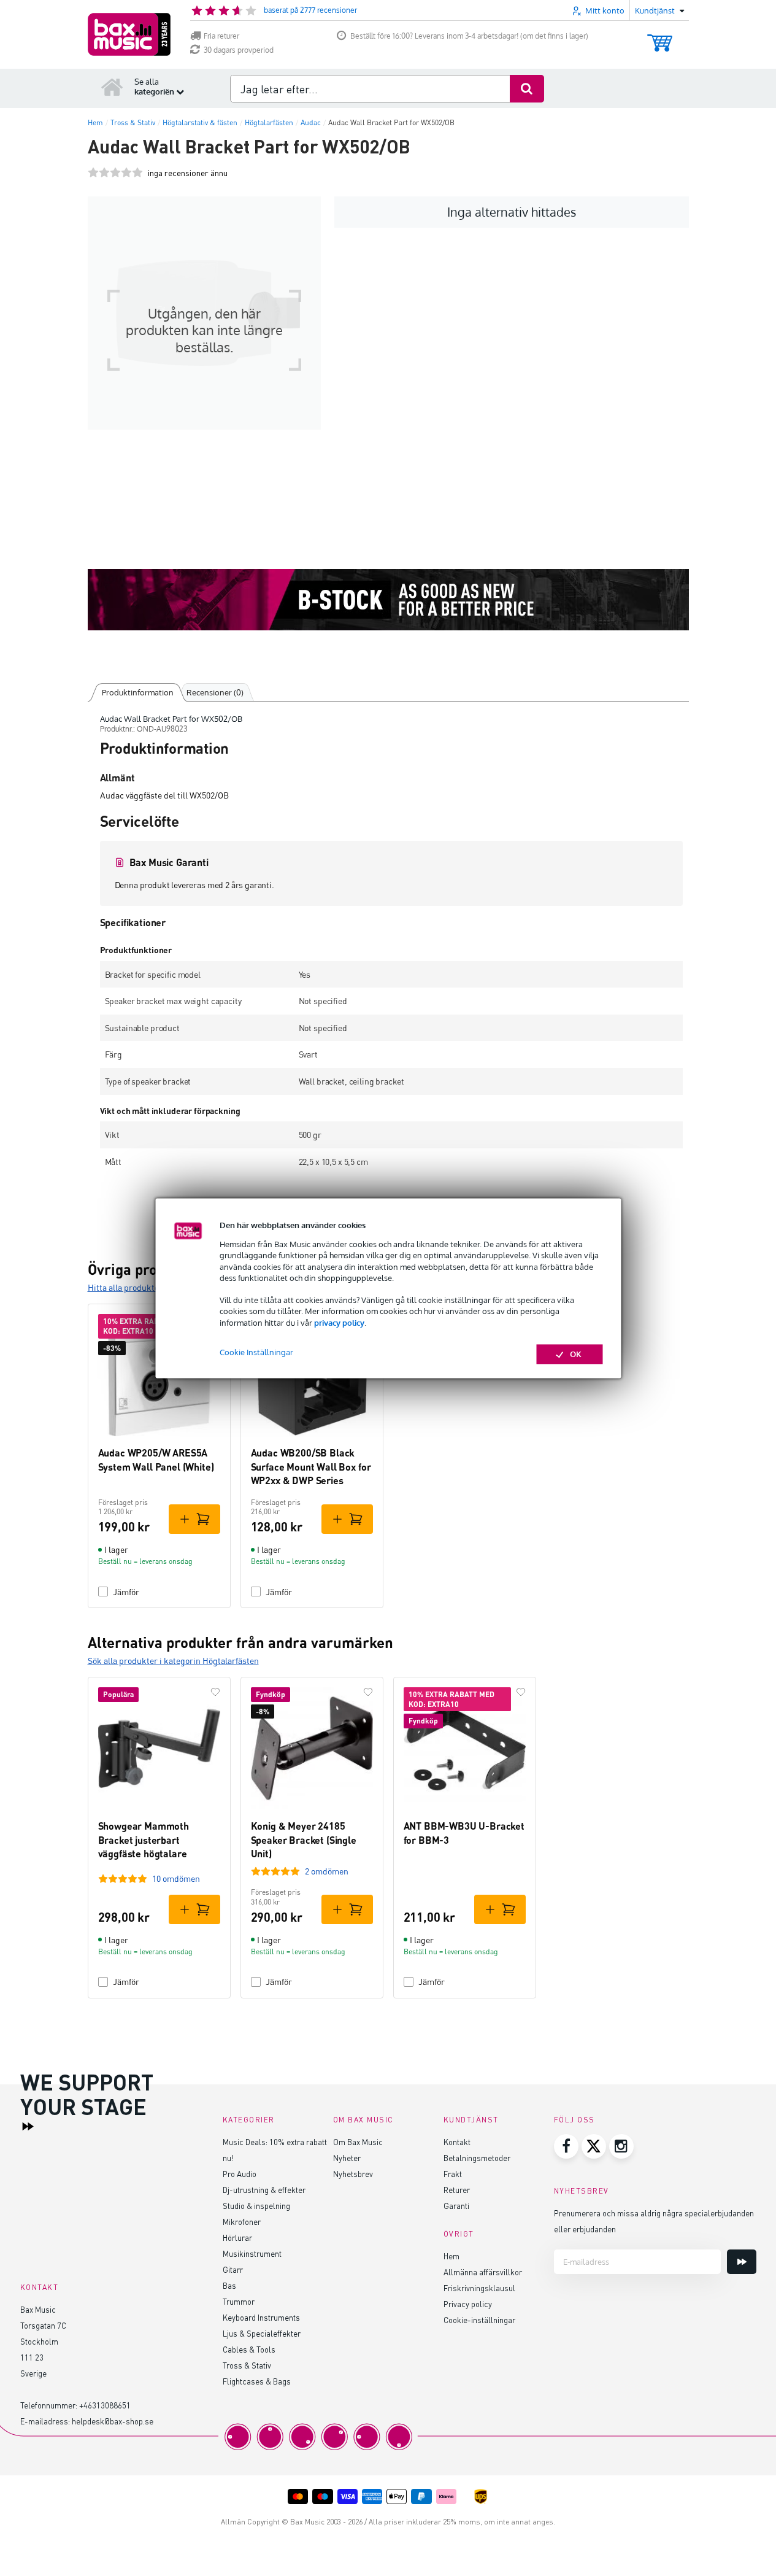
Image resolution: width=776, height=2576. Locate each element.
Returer (457, 2190)
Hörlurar (237, 2238)
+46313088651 (105, 2405)
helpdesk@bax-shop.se (113, 2421)
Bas (229, 2285)
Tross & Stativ (247, 2365)
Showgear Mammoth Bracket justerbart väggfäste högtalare (144, 1839)
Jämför (126, 1592)
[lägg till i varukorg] (194, 1519)
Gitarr (233, 2269)
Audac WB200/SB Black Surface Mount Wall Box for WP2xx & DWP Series (311, 1466)
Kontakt (457, 2142)
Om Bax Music (358, 2142)
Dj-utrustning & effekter (264, 2190)
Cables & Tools (249, 2349)
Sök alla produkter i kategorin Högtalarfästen (173, 1661)
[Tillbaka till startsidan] (112, 87)
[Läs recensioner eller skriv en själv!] (115, 173)
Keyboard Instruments (261, 2317)
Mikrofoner (242, 2222)
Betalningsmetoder (477, 2158)
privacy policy (339, 1323)
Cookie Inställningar (256, 1352)
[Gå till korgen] (660, 37)
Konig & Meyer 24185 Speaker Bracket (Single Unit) (304, 1839)
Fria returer (221, 36)
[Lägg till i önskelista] (215, 1692)
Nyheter (347, 2158)
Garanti (456, 2206)
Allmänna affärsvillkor (483, 2272)
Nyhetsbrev (353, 2174)
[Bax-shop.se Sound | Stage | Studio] (129, 34)
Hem (451, 2256)
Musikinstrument (252, 2253)
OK (576, 1354)
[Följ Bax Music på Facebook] (566, 2146)
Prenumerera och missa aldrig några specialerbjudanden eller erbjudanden (654, 2221)
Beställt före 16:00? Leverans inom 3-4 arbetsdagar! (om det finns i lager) (469, 36)
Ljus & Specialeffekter (262, 2333)
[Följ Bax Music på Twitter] (594, 2146)
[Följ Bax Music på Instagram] (621, 2146)
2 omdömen (327, 1871)
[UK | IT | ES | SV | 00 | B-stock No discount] (388, 600)
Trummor (239, 2301)
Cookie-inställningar (479, 2320)
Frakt (453, 2174)
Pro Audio (240, 2174)
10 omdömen (176, 1878)
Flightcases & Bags (257, 2381)
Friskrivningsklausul (479, 2288)
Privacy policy (468, 2304)
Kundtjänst (471, 2120)
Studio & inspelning (256, 2206)
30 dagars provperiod (239, 50)
